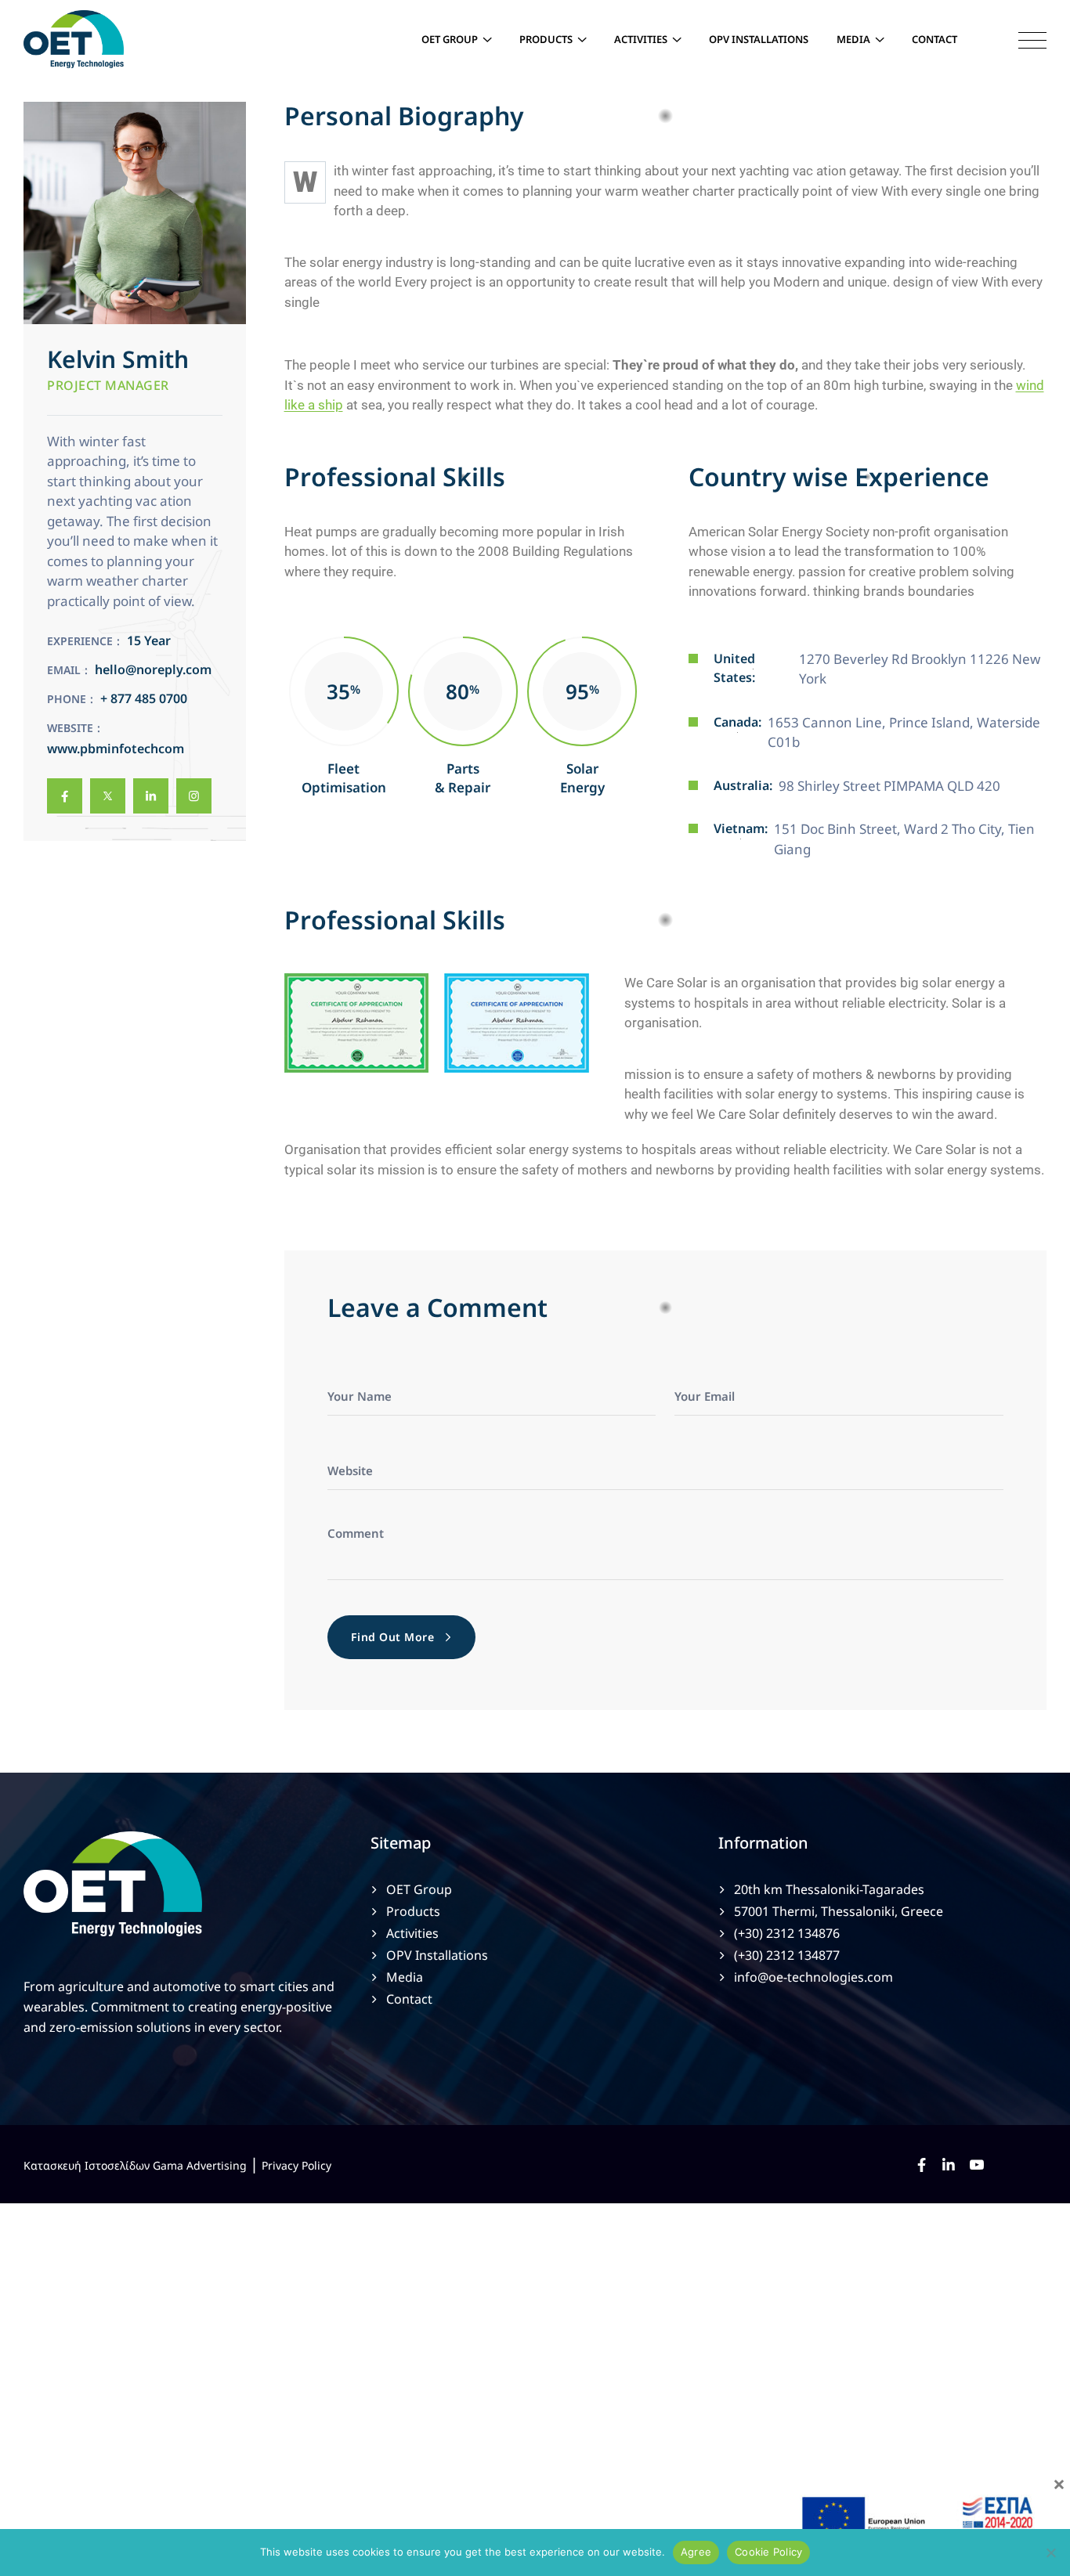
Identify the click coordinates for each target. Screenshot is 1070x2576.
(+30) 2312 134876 (787, 1933)
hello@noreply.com (153, 669)
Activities (641, 39)
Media (853, 39)
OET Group (450, 39)
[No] (1050, 2553)
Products (546, 39)
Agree (696, 2552)
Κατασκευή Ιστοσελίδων (87, 2165)
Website (70, 728)
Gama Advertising (200, 2165)
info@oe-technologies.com (813, 1977)
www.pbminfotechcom (116, 749)
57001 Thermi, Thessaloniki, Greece (839, 1911)
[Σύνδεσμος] (65, 796)
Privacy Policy (296, 2165)
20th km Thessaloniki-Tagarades (829, 1889)
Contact (934, 39)
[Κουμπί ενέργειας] (1021, 39)
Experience (80, 641)
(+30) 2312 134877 (787, 1955)
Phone (67, 699)
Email (64, 670)
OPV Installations (759, 39)
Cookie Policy (768, 2552)
